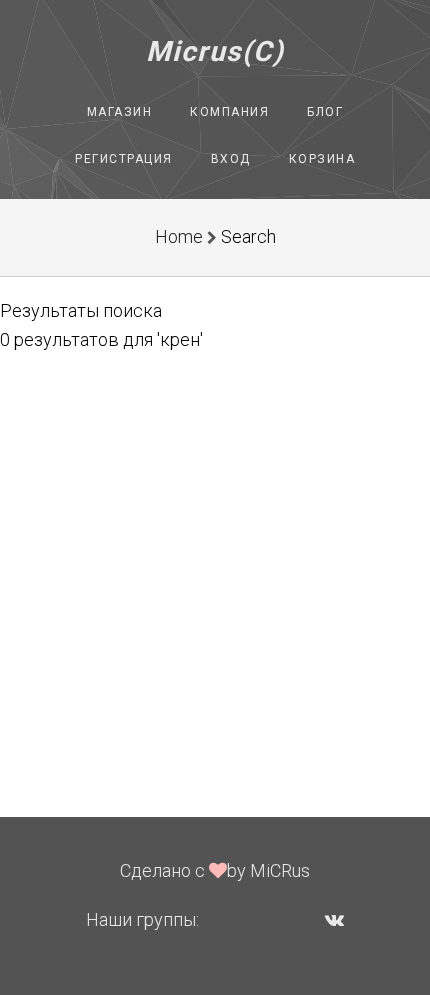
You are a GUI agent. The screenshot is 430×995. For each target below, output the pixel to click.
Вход (231, 159)
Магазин (120, 112)
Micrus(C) (215, 51)
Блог (325, 112)
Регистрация (124, 159)
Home (179, 236)
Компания (229, 112)
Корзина (322, 159)
